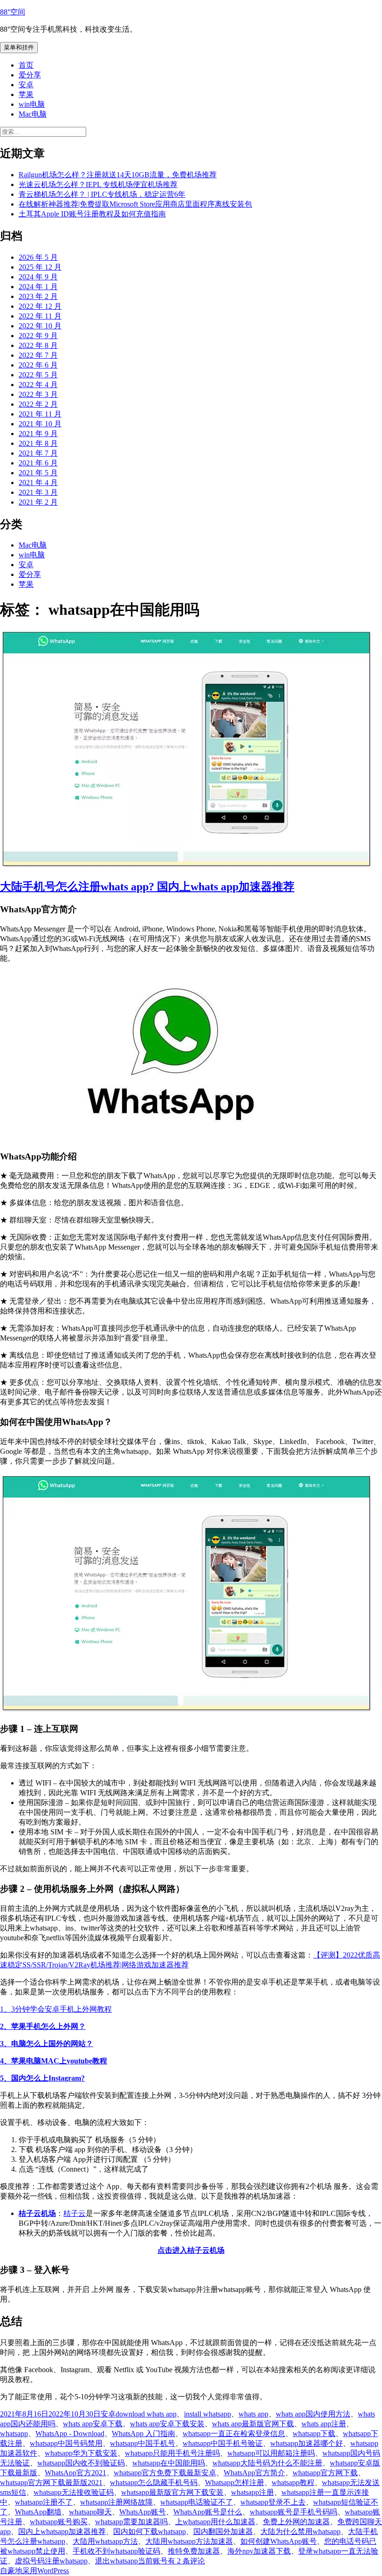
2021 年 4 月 (38, 483)
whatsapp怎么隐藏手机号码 (154, 2482)
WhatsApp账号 (143, 2512)
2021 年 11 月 (40, 414)
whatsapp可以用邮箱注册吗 (271, 2453)
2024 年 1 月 (38, 287)
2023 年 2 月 (38, 296)
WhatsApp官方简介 (254, 2473)
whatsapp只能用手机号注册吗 (172, 2453)
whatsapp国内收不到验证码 (81, 2463)
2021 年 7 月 (38, 453)
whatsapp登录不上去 (273, 2502)
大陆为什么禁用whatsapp (300, 2531)
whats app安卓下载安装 (167, 2424)
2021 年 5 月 (38, 473)
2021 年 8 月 (38, 443)
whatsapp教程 (293, 2482)
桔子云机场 (37, 2213)
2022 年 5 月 (38, 375)
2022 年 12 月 (40, 306)
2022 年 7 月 (38, 355)
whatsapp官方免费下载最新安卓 (165, 2473)
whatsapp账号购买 (59, 2522)
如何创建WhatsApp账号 (279, 2541)
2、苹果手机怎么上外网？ (43, 2026)
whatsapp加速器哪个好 (307, 2443)
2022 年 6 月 (38, 365)
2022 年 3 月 (38, 394)
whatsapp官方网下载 (325, 2473)
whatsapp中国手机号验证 (223, 2443)
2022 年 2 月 (38, 404)
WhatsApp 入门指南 (143, 2434)
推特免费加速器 (194, 2551)
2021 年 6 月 (38, 463)
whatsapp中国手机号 (143, 2443)
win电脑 (32, 104)
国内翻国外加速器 (223, 2531)
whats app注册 (324, 2424)
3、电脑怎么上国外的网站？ (47, 2044)
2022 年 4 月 (38, 385)
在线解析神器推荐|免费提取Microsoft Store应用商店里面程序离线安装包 (135, 204)
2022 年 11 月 (40, 316)
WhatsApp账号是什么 (208, 2512)
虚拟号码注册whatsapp (51, 2561)
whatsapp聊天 (90, 2512)
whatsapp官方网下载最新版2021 (51, 2482)
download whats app (146, 2414)
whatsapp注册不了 (44, 2502)
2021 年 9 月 (38, 434)
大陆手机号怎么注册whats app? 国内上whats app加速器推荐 (147, 887)
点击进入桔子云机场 (191, 2250)
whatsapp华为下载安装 (81, 2453)
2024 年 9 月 (38, 277)
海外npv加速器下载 (259, 2551)
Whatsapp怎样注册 (235, 2482)
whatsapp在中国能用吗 (169, 2463)
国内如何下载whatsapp (150, 2531)
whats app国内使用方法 (313, 2414)
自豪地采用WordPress (34, 2571)
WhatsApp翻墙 (38, 2512)
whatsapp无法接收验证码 (74, 2492)
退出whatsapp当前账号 (131, 2561)
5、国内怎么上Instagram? (42, 2078)
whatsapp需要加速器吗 (131, 2522)
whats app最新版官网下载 (253, 2424)
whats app (253, 2414)
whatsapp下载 (314, 2434)
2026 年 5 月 (38, 257)
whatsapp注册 (252, 2492)
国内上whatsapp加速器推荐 (62, 2531)
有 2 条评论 (186, 2561)
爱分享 (30, 75)
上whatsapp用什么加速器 (215, 2522)
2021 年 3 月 (38, 492)
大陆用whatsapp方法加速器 (189, 2541)
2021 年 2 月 (38, 502)
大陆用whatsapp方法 (105, 2541)
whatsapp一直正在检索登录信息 (234, 2434)
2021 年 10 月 (40, 424)
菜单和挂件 (19, 47)
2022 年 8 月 (38, 345)
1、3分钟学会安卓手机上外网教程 (56, 2009)
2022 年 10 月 (40, 326)
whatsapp (14, 2434)
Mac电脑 (33, 114)
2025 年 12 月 (40, 267)
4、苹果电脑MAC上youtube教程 (54, 2061)
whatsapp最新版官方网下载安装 (172, 2492)
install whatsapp (208, 2414)
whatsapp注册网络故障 (116, 2502)
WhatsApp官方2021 (75, 2473)
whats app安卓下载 (93, 2424)
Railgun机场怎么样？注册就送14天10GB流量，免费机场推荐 (118, 175)
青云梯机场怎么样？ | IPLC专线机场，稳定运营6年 (102, 194)
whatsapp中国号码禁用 (66, 2443)
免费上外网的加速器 (296, 2522)
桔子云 (75, 2213)
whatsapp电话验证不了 (197, 2502)
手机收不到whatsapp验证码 (116, 2551)
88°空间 (13, 12)
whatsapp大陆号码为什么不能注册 (267, 2463)
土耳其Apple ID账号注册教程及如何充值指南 (92, 214)
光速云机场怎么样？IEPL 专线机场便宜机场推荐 (98, 184)
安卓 (26, 85)
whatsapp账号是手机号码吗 (293, 2512)
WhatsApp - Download (70, 2434)
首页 (26, 65)
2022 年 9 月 (38, 336)
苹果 (26, 94)
